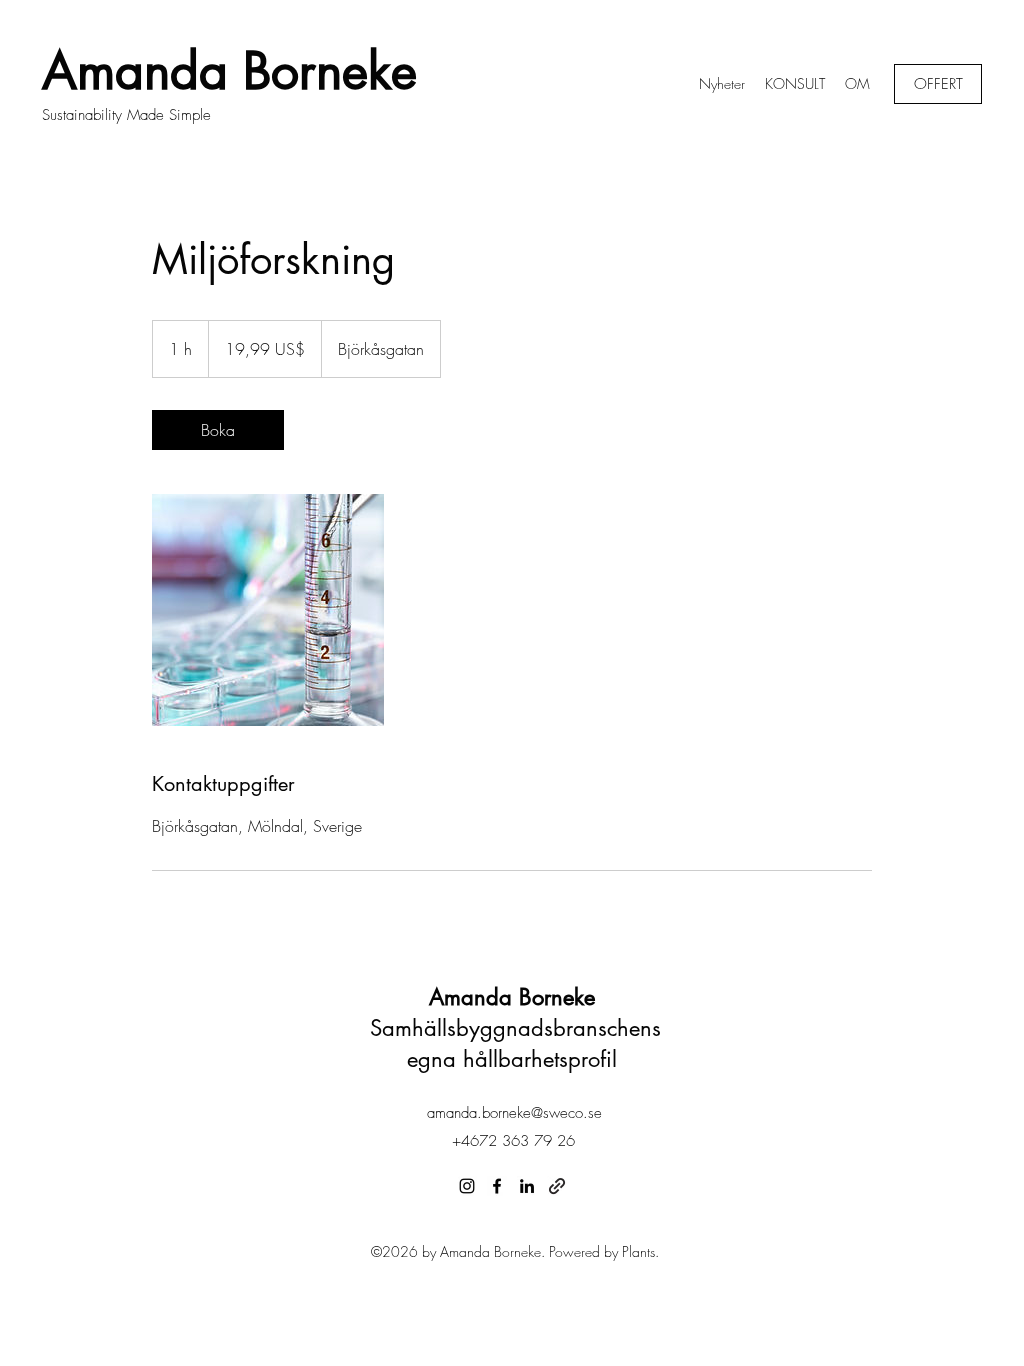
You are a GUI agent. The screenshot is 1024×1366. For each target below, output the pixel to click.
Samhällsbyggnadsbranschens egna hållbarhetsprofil (512, 1028)
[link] (218, 430)
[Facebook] (497, 1186)
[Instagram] (467, 1186)
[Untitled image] (268, 610)
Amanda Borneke (229, 71)
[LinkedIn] (527, 1186)
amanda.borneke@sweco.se (514, 1113)
